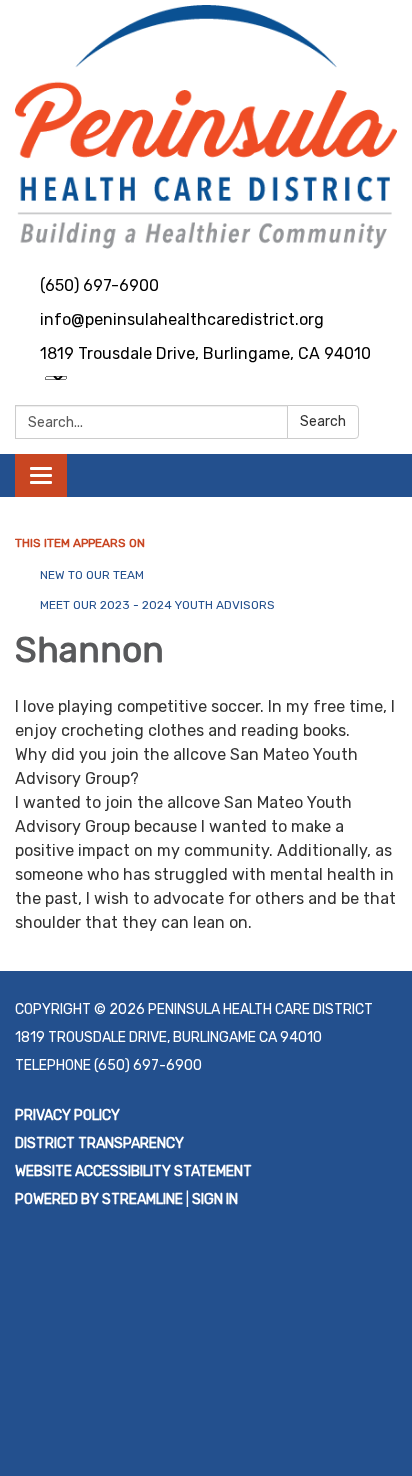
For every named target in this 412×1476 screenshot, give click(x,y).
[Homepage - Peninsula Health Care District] (206, 127)
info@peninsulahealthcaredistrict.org (182, 319)
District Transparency (99, 1143)
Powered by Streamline (99, 1199)
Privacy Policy (67, 1115)
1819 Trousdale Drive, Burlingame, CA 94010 (205, 353)
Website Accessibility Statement (133, 1171)
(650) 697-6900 (99, 285)
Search (323, 421)
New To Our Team (92, 575)
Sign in (215, 1199)
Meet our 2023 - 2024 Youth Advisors (157, 605)
